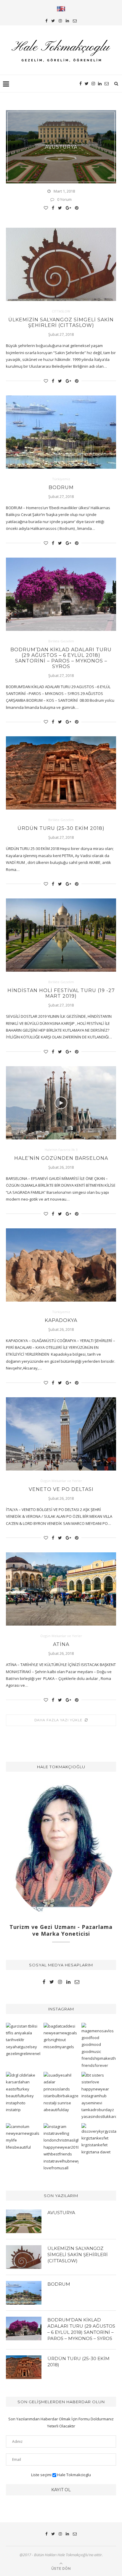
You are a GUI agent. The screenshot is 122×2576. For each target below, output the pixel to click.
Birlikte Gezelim (61, 641)
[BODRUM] (61, 432)
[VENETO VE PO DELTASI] (61, 1434)
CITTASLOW (61, 311)
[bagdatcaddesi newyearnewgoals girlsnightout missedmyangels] (61, 2037)
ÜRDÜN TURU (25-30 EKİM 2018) (61, 828)
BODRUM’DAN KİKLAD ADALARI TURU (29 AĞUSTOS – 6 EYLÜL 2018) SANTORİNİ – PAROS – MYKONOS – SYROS (61, 658)
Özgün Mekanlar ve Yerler (61, 1481)
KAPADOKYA (61, 1320)
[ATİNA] (61, 1589)
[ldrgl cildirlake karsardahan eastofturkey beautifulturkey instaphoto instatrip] (23, 2093)
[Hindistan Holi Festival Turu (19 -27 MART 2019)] (61, 935)
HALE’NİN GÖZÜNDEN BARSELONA (61, 1158)
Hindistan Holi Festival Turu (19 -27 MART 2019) (61, 993)
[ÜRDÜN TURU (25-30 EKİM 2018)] (61, 773)
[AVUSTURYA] (24, 2221)
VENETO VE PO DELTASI (61, 1489)
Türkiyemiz (61, 479)
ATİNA (61, 1644)
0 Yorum (64, 199)
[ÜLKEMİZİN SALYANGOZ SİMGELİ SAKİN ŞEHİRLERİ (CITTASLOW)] (61, 264)
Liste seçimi (41, 2475)
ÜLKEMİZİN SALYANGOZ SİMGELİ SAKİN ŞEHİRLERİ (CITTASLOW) (61, 323)
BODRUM (61, 487)
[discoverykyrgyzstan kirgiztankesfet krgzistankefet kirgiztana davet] (99, 2139)
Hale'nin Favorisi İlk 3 (61, 1150)
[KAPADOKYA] (61, 1265)
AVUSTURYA (61, 147)
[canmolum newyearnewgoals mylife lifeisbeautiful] (23, 2137)
